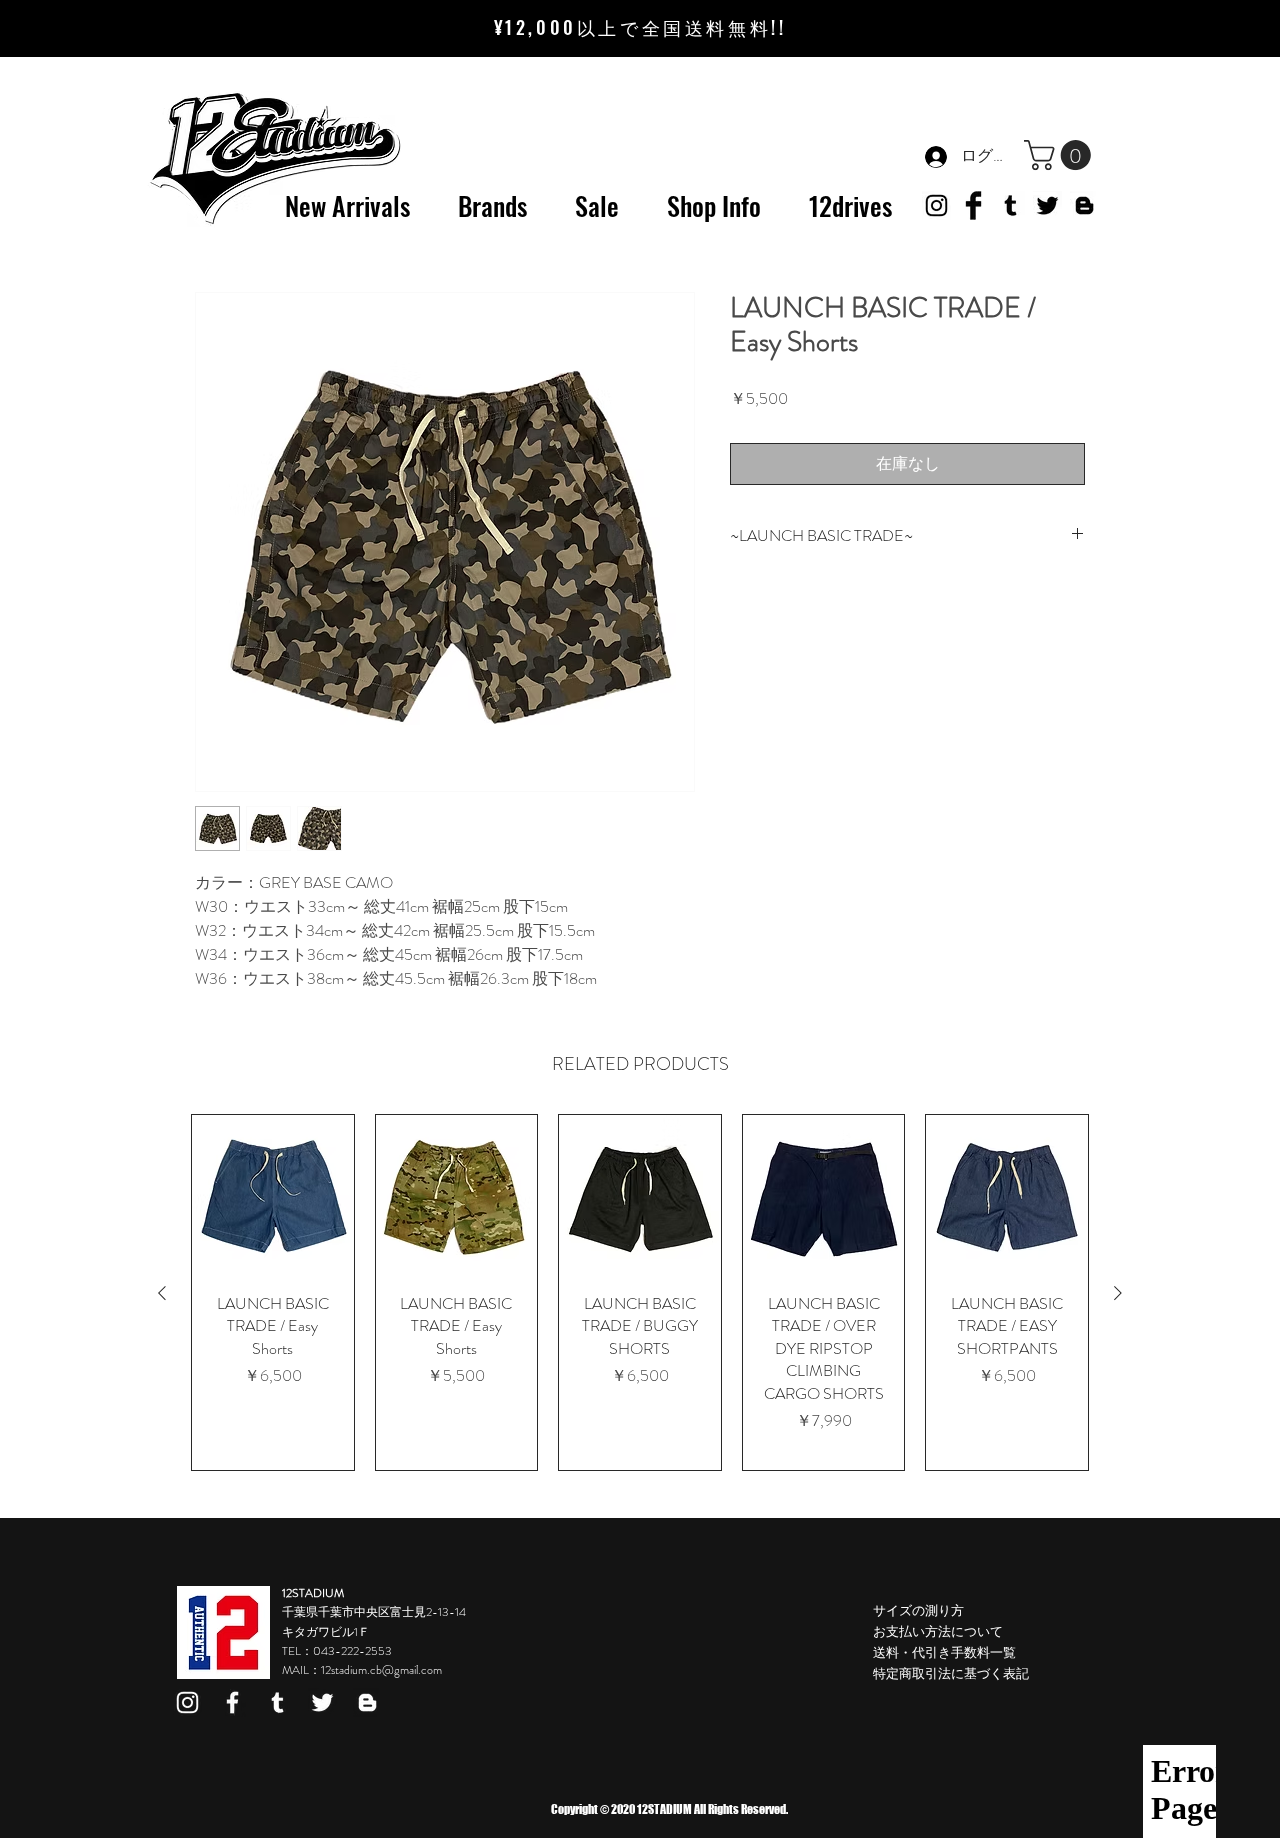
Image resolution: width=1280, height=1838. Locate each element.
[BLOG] (1084, 205)
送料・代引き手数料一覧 (944, 1652)
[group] (640, 1292)
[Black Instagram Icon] (936, 205)
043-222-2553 (352, 1651)
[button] (1061, 155)
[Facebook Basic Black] (973, 205)
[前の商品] (162, 1293)
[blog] (367, 1702)
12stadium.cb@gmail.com (381, 1670)
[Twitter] (1047, 205)
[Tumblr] (1010, 205)
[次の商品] (1118, 1293)
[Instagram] (187, 1702)
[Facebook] (232, 1702)
